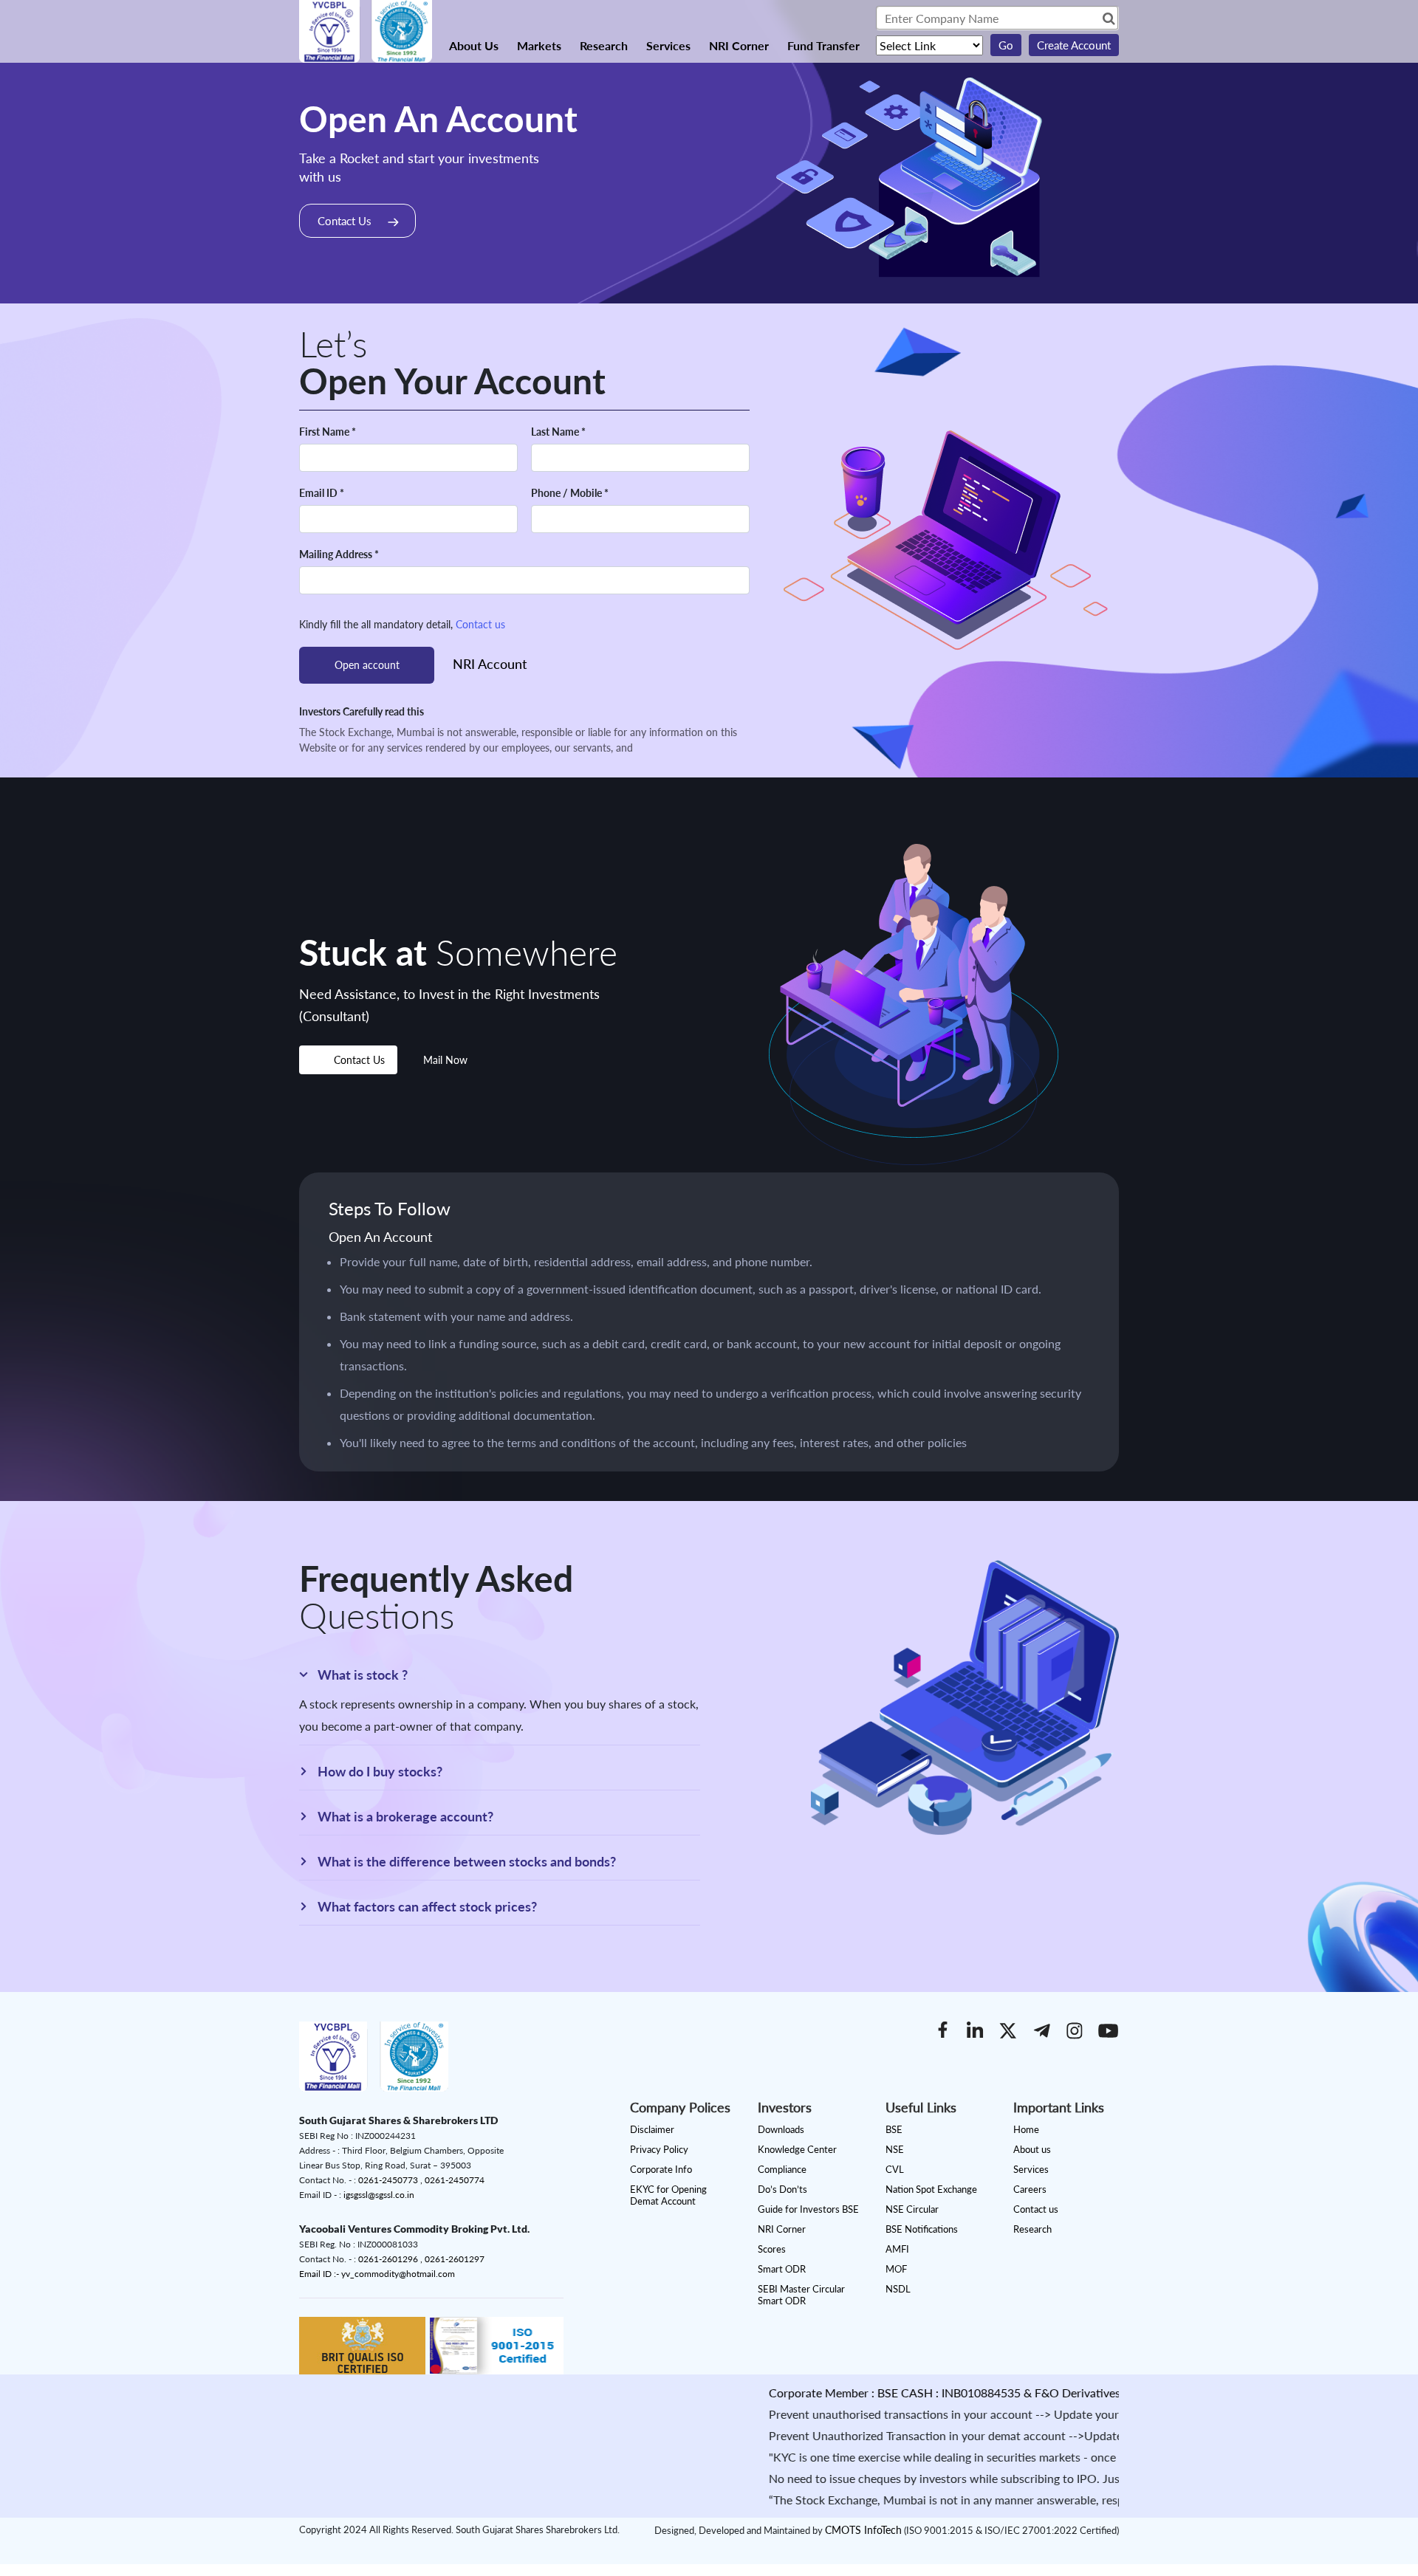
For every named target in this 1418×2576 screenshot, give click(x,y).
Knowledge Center (797, 2149)
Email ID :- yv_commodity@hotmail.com (377, 2274)
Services (668, 45)
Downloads (781, 2129)
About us (1032, 2149)
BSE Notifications (922, 2229)
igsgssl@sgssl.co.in (379, 2195)
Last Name (558, 432)
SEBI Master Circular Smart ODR (801, 2295)
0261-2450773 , (391, 2180)
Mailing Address (339, 554)
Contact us (480, 624)
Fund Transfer (823, 45)
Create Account (1074, 45)
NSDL (898, 2289)
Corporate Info (661, 2169)
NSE (895, 2149)
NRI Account (490, 664)
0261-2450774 (455, 2180)
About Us (474, 45)
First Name (328, 432)
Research (604, 45)
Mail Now (445, 1060)
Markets (539, 45)
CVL (895, 2169)
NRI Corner (739, 45)
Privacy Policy (659, 2149)
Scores (772, 2249)
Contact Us (345, 221)
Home (1026, 2129)
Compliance (782, 2169)
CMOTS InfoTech (863, 2530)
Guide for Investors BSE (808, 2209)
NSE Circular (912, 2209)
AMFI (897, 2249)
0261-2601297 (455, 2259)
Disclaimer (652, 2129)
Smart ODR (782, 2269)
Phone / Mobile (570, 493)
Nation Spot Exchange (931, 2189)
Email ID (322, 493)
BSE (894, 2129)
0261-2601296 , (391, 2259)
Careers (1030, 2189)
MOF (896, 2269)
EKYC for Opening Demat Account (668, 2195)
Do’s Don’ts (782, 2189)
